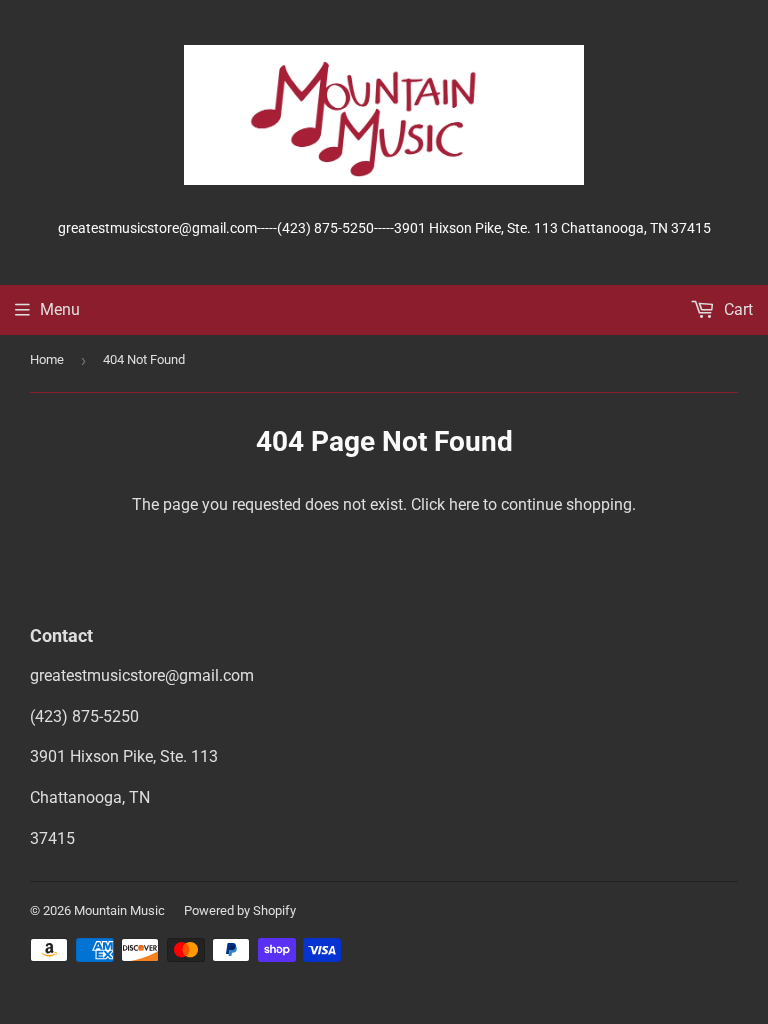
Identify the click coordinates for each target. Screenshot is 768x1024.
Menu (60, 309)
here (464, 504)
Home (47, 359)
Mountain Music (119, 910)
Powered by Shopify (240, 910)
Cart (736, 309)
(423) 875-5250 (84, 716)
